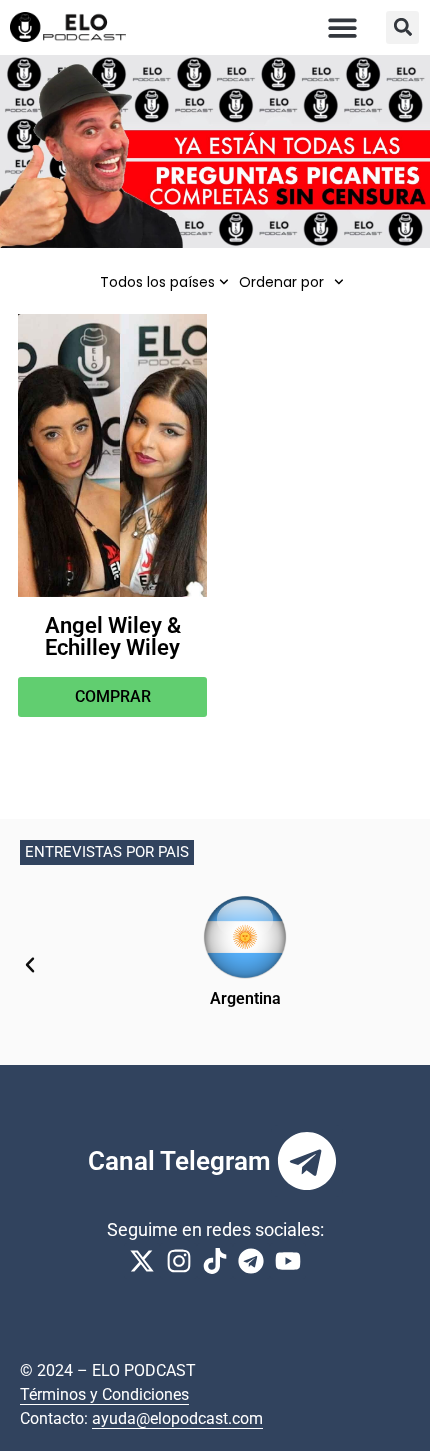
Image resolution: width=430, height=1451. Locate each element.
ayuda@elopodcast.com (177, 1418)
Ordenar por (281, 282)
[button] (343, 27)
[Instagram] (178, 1261)
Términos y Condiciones (104, 1394)
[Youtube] (288, 1261)
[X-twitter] (142, 1261)
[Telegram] (307, 1161)
